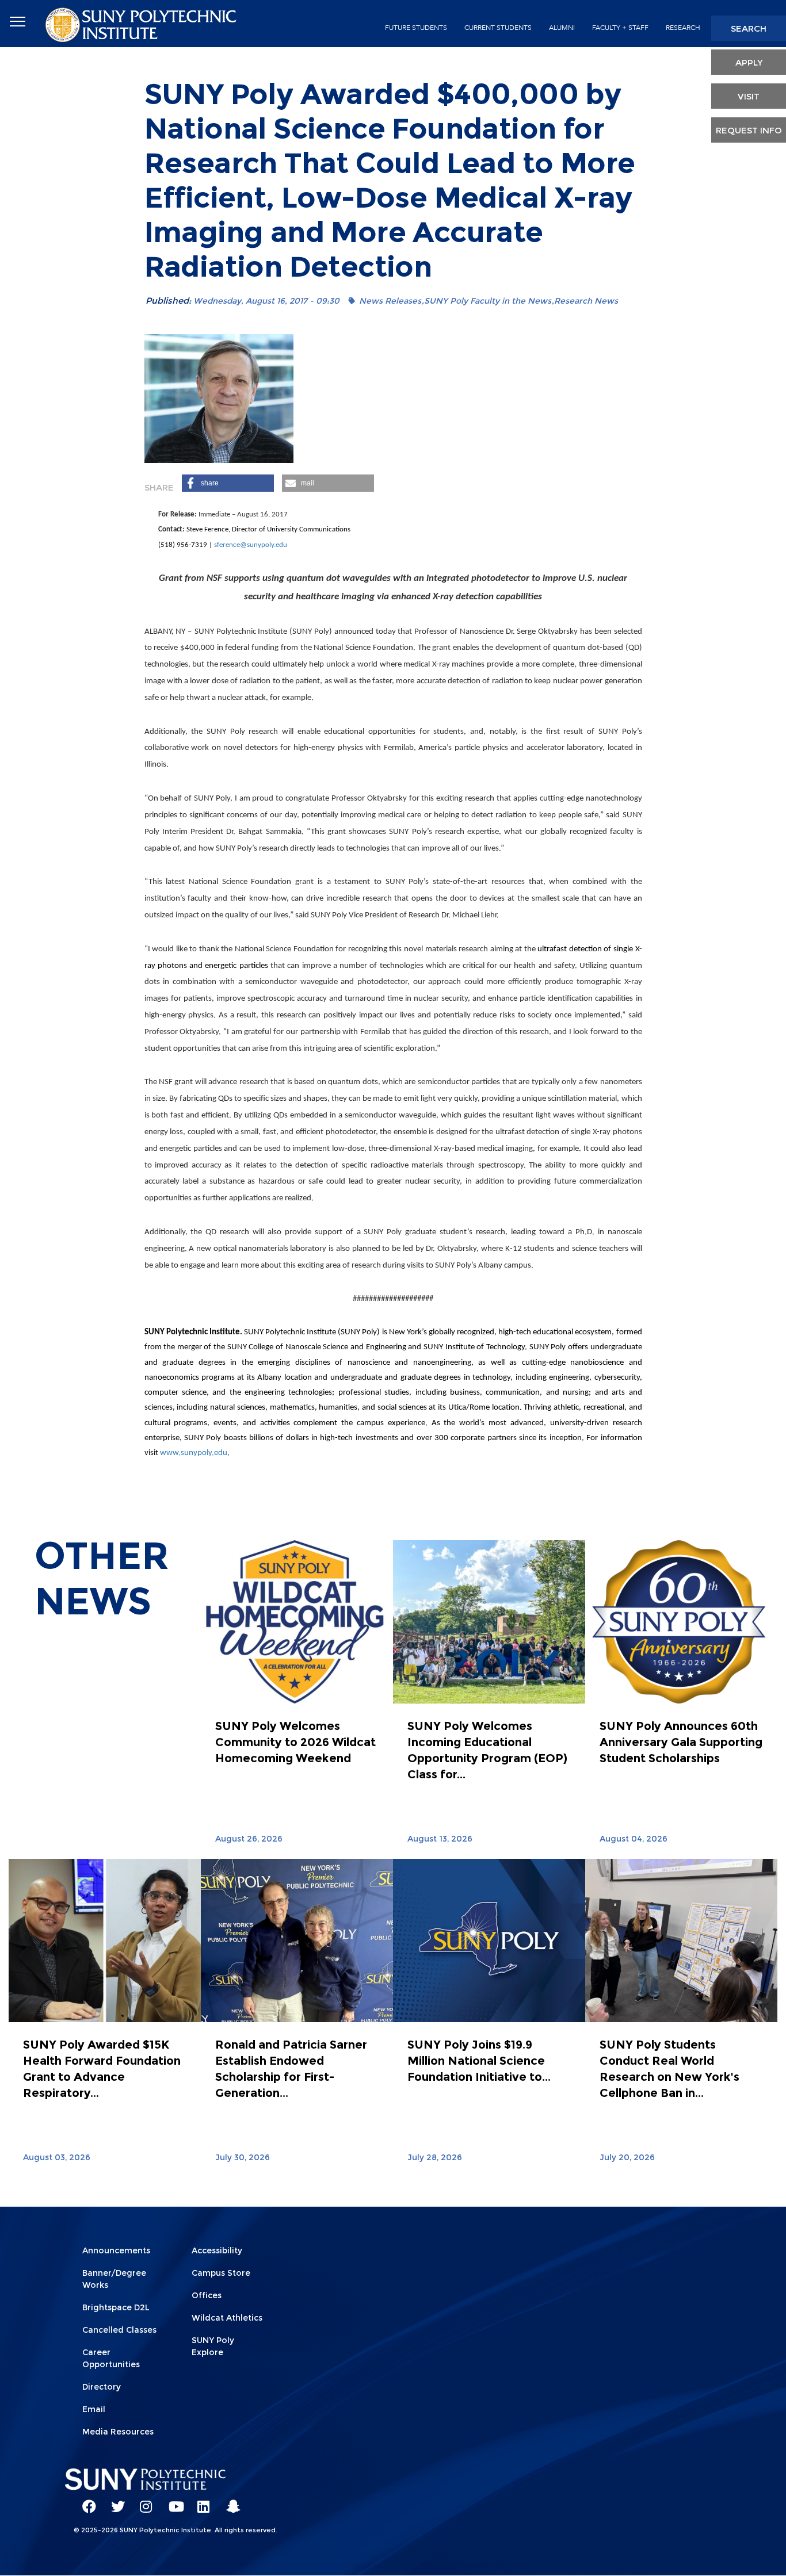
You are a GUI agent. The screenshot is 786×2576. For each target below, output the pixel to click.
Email (94, 2409)
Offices (207, 2295)
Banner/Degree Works (114, 2279)
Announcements (116, 2250)
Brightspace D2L (116, 2307)
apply (749, 62)
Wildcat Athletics (227, 2318)
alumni (562, 28)
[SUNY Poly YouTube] (171, 2501)
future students (416, 28)
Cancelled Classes (119, 2330)
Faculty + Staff (620, 28)
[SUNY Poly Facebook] (85, 2501)
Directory (102, 2387)
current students (498, 28)
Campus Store (221, 2273)
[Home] (142, 24)
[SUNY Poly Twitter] (114, 2501)
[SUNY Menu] (17, 22)
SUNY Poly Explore (213, 2346)
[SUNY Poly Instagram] (143, 2501)
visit (749, 96)
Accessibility (217, 2250)
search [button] (749, 28)
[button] (228, 483)
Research (683, 28)
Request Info (749, 130)
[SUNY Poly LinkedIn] (200, 2501)
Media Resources (118, 2432)
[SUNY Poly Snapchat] (229, 2501)
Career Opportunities (111, 2358)
